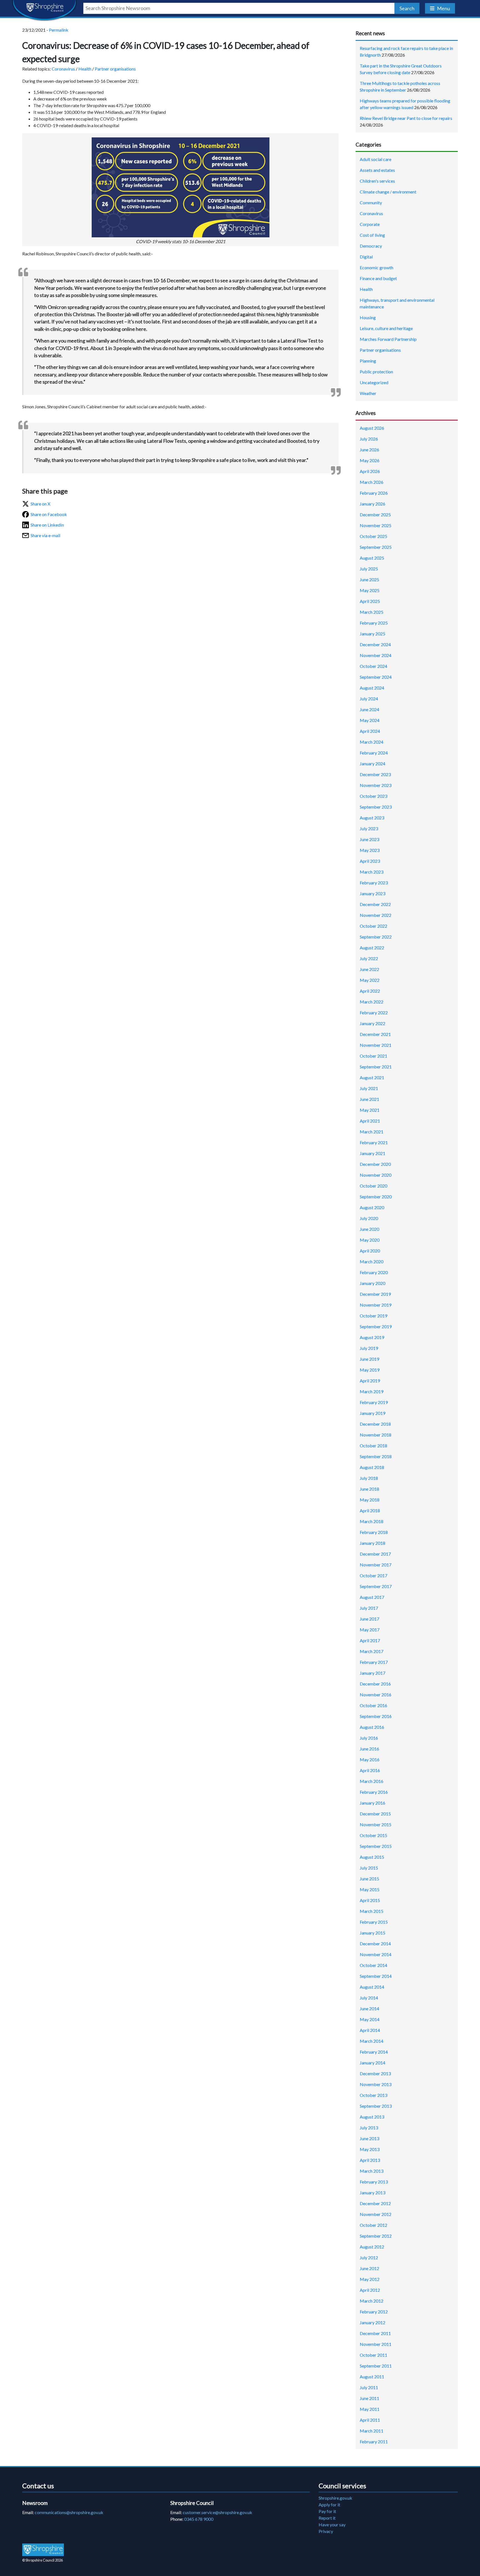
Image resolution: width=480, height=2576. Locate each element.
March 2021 (372, 1132)
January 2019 (372, 1413)
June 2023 (369, 839)
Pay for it (327, 2511)
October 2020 (373, 1186)
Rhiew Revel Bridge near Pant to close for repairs (406, 118)
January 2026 (372, 504)
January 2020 (372, 1283)
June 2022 (369, 969)
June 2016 (369, 1749)
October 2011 (373, 2355)
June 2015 (369, 1879)
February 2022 (374, 1012)
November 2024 (376, 655)
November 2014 (376, 1954)
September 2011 (376, 2366)
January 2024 (372, 764)
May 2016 (370, 1759)
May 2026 (370, 460)
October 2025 (373, 536)
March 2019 (372, 1391)
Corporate (370, 224)
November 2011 (376, 2344)
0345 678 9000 (199, 2519)
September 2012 (376, 2236)
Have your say (332, 2525)
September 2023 (376, 807)
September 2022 (376, 937)
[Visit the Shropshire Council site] (43, 2549)
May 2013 (370, 2149)
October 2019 (373, 1316)
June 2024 (369, 709)
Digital (366, 257)
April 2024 (370, 731)
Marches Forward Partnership (388, 339)
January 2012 (372, 2322)
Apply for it (329, 2505)
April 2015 (370, 1900)
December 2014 (375, 1944)
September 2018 (376, 1456)
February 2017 (374, 1662)
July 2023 (369, 828)
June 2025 (369, 579)
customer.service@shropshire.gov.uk (217, 2512)
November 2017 (376, 1565)
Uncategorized (374, 382)
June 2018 (369, 1489)
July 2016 (369, 1738)
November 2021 (376, 1045)
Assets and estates (377, 170)
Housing (368, 317)
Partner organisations (115, 69)
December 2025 (375, 515)
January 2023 (372, 893)
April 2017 (370, 1640)
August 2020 (372, 1207)
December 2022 (375, 904)
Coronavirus (63, 69)
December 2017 (375, 1554)
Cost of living (372, 235)
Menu (443, 8)
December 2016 (375, 1684)
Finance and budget (378, 278)
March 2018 (372, 1521)
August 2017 (372, 1597)
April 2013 (370, 2160)
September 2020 (376, 1197)
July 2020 (369, 1218)
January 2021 (372, 1153)
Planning (368, 361)
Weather (368, 393)
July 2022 (369, 958)
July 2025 (369, 569)
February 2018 (374, 1532)
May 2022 (370, 980)
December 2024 (375, 644)
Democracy (371, 246)
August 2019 (372, 1337)
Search (407, 8)
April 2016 (370, 1770)
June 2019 (369, 1359)
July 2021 (369, 1088)
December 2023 (375, 774)
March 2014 (372, 2041)
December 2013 (375, 2073)
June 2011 (369, 2398)
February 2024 (374, 753)
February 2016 (374, 1792)
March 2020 (372, 1261)
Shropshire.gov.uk (335, 2498)
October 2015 (373, 1835)
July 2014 (369, 1998)
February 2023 (374, 883)
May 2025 (370, 590)
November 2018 (376, 1435)
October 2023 (373, 796)
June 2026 (369, 450)
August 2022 (372, 948)
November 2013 (376, 2084)
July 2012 (369, 2257)
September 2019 (376, 1326)
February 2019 (374, 1402)
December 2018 (375, 1424)
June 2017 (369, 1619)
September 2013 (376, 2106)
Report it (327, 2518)
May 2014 (370, 2019)
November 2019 (376, 1305)
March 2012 (372, 2301)
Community (371, 202)
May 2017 (370, 1630)
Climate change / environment (388, 192)
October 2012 (373, 2225)
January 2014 (372, 2063)
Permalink (59, 30)
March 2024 (372, 742)
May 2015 (370, 1889)
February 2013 (374, 2182)
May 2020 (370, 1240)
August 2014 (372, 1987)
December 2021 (375, 1034)
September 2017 (376, 1586)
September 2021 (376, 1067)
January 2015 (372, 1933)
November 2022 (376, 915)
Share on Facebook (49, 514)
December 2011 (375, 2333)
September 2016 (376, 1716)
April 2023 (370, 861)
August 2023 (372, 818)
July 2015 (369, 1868)
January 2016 (372, 1803)
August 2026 (372, 428)
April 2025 (370, 601)
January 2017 (372, 1673)
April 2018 (370, 1510)
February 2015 (374, 1922)
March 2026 (372, 482)
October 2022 (373, 926)
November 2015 (376, 1824)
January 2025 (372, 634)
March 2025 (372, 612)
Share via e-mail (45, 535)
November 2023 (376, 785)
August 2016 (372, 1727)
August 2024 (372, 688)
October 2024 (373, 666)
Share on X (40, 504)
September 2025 (376, 547)
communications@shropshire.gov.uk (69, 2512)
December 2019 (375, 1294)
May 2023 (370, 850)
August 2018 (372, 1467)
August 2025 (372, 558)
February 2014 (374, 2052)
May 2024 (370, 720)
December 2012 (375, 2203)
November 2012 (376, 2214)
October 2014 (373, 1965)
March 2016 (372, 1781)
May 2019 (370, 1370)
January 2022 (372, 1023)
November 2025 (376, 525)
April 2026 (370, 471)
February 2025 (374, 623)
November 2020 (376, 1175)
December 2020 (375, 1164)
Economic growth (377, 267)
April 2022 (370, 991)
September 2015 (376, 1846)
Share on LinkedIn (47, 525)
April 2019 (370, 1381)
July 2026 (369, 439)
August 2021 (372, 1077)
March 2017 (372, 1651)
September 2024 (376, 677)
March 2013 (372, 2171)
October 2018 (373, 1446)
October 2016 (373, 1705)
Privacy (326, 2531)
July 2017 (369, 1608)
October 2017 (373, 1575)
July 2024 (369, 699)
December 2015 (375, 1814)
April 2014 (370, 2030)
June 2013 (369, 2138)
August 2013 (372, 2117)
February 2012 (374, 2312)
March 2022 (372, 1002)
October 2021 (373, 1056)
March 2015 (372, 1911)
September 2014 (376, 1976)
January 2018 (372, 1543)
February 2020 (374, 1272)
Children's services (377, 181)
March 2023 (372, 872)
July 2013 (369, 2128)
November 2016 (376, 1695)
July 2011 (369, 2387)
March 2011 (372, 2431)
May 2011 (370, 2409)
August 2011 (372, 2377)
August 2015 (372, 1857)
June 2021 (369, 1099)
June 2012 (369, 2268)
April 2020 (370, 1251)
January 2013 (372, 2193)
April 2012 (370, 2290)
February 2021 (374, 1142)
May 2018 (370, 1500)
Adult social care (376, 159)
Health (85, 69)
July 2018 (369, 1478)
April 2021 (370, 1121)
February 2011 (374, 2442)
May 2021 (370, 1110)
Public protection (376, 372)
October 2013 (373, 2095)
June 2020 (369, 1229)
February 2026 (374, 493)
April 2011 (370, 2420)
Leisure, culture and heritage (386, 328)
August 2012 (372, 2247)
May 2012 (370, 2279)
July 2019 (369, 1348)
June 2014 (369, 2008)
